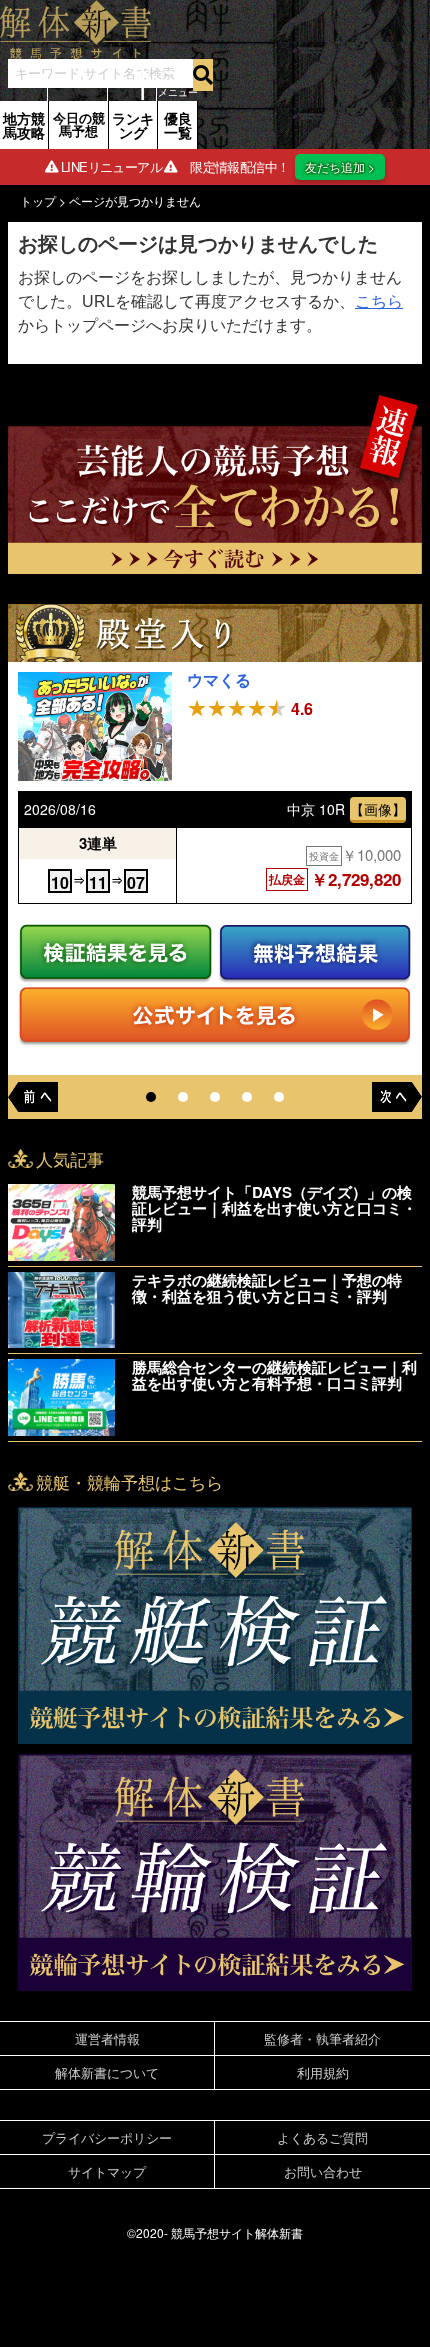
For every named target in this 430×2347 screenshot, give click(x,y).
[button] (151, 1097)
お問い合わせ (323, 2171)
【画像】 (378, 809)
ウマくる (219, 679)
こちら (379, 301)
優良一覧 (178, 125)
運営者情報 (107, 2038)
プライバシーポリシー (107, 2137)
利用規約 (323, 2072)
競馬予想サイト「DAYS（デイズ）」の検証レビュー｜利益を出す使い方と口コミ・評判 (274, 1208)
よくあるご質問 (322, 2137)
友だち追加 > (340, 166)
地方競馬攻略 (24, 125)
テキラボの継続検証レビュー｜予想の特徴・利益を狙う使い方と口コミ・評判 (267, 1288)
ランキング (133, 125)
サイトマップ (107, 2171)
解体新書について (107, 2072)
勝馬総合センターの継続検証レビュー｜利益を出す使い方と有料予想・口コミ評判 (274, 1375)
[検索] (203, 75)
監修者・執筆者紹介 (322, 2038)
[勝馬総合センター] (64, 1397)
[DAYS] (64, 1222)
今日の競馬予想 (79, 124)
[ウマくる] (95, 727)
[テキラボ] (64, 1310)
